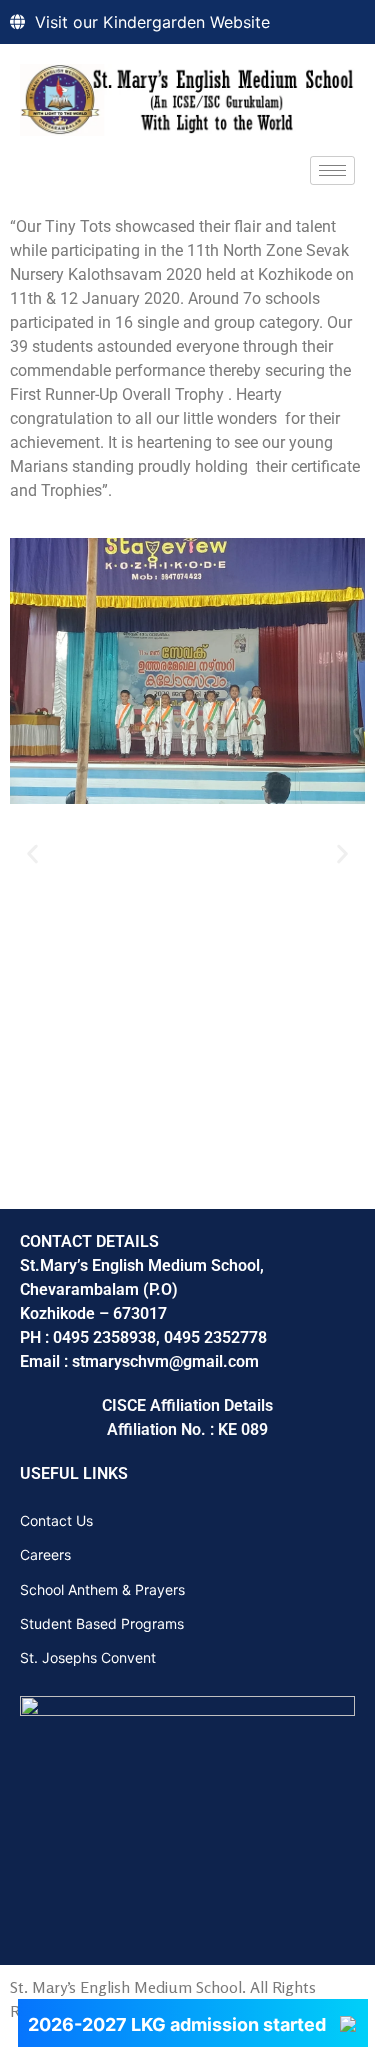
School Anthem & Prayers (102, 1589)
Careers (45, 1554)
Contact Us (56, 1520)
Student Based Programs (102, 1623)
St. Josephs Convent (88, 1657)
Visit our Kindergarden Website (152, 22)
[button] (32, 853)
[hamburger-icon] (332, 170)
